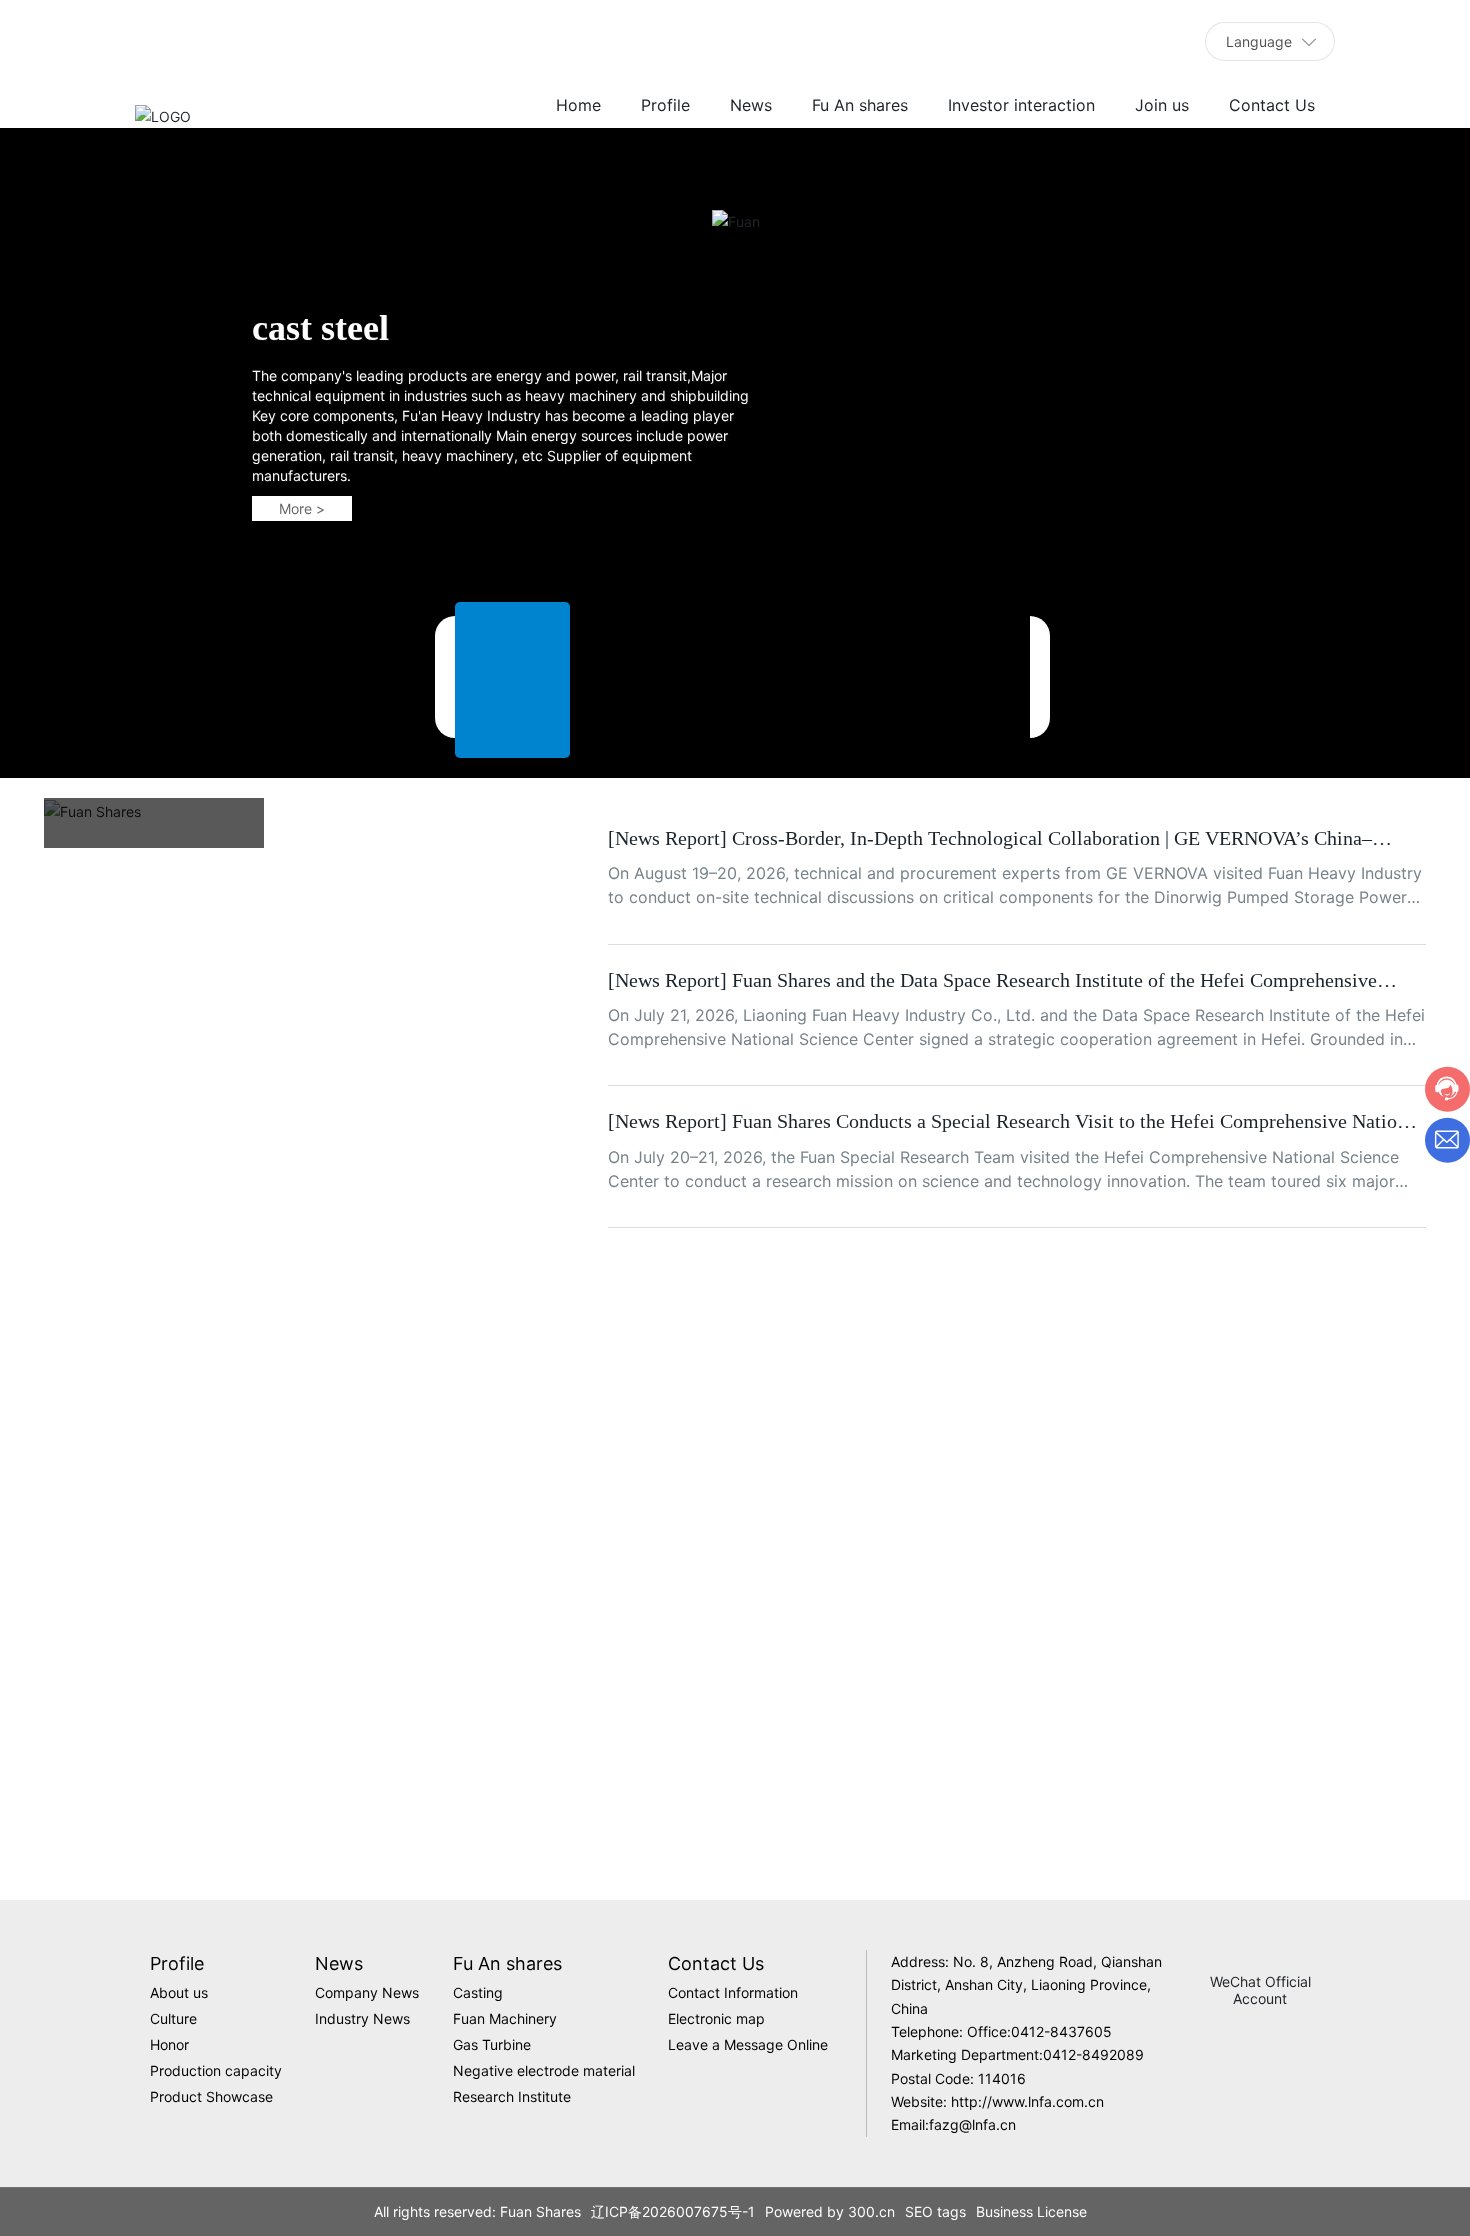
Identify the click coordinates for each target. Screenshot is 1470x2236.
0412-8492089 (1093, 2054)
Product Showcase (1304, 1741)
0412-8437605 (1061, 2031)
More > (302, 581)
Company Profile (166, 1739)
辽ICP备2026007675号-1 (673, 2211)
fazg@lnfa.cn (972, 2124)
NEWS (97, 861)
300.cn (871, 2211)
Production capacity (1019, 1739)
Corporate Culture (451, 1739)
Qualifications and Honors (735, 1739)
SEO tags (935, 2211)
